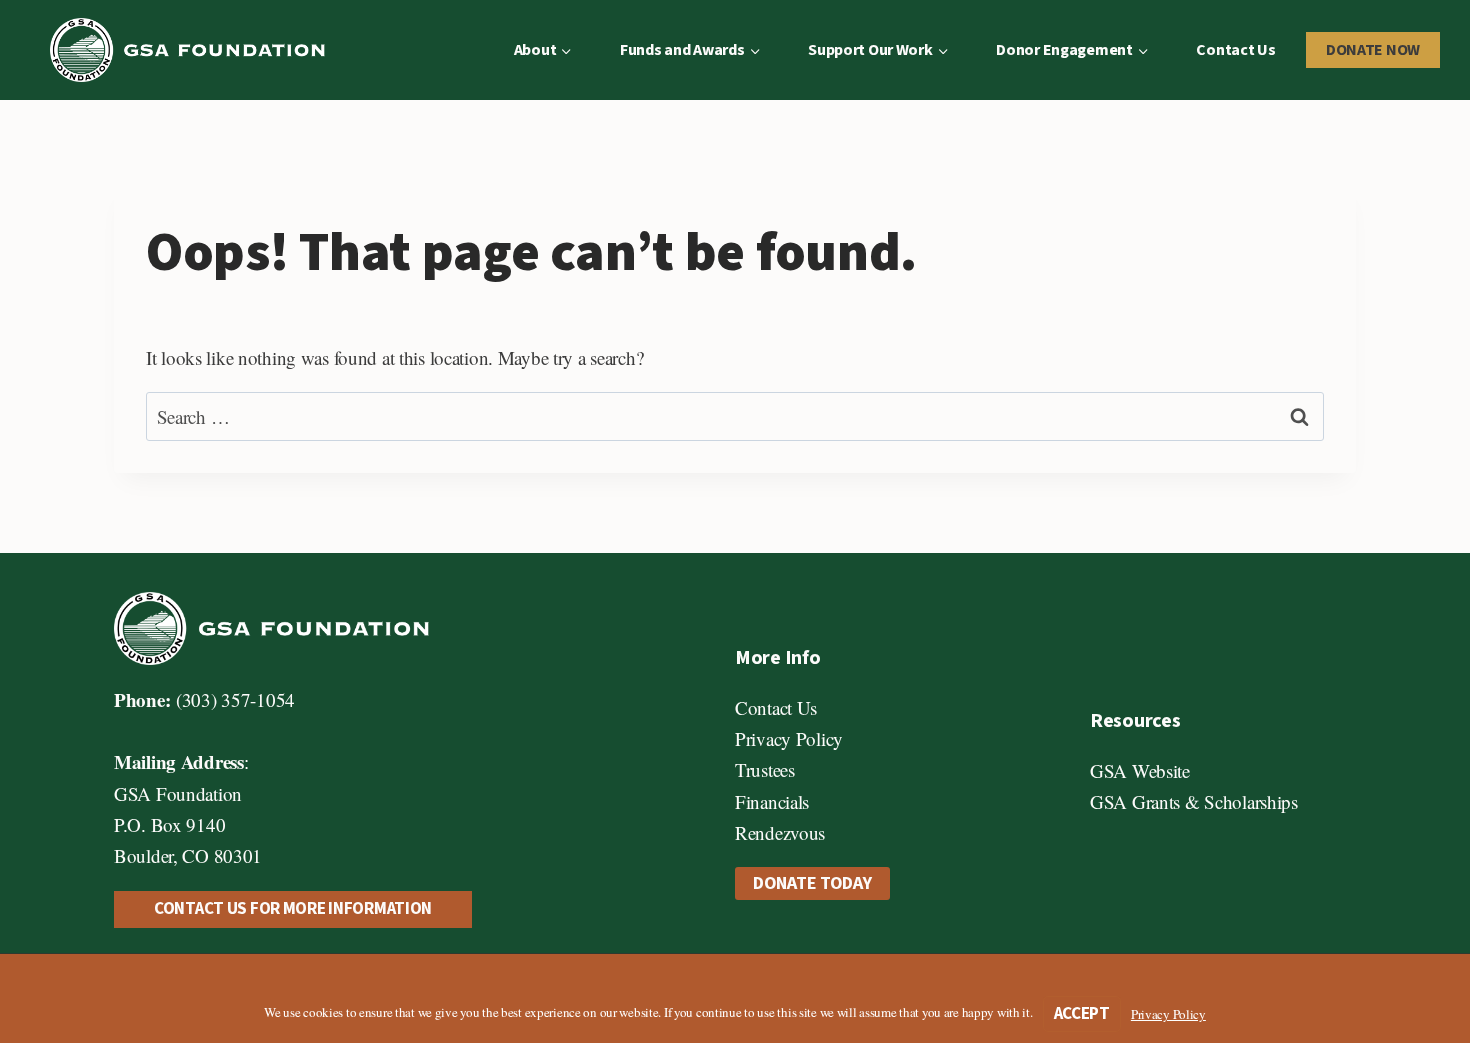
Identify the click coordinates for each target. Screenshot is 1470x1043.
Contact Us (1235, 50)
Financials (772, 801)
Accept (1082, 1014)
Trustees (765, 769)
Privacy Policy (789, 738)
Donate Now (1373, 50)
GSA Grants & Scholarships (1194, 801)
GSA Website (1140, 770)
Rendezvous (780, 832)
